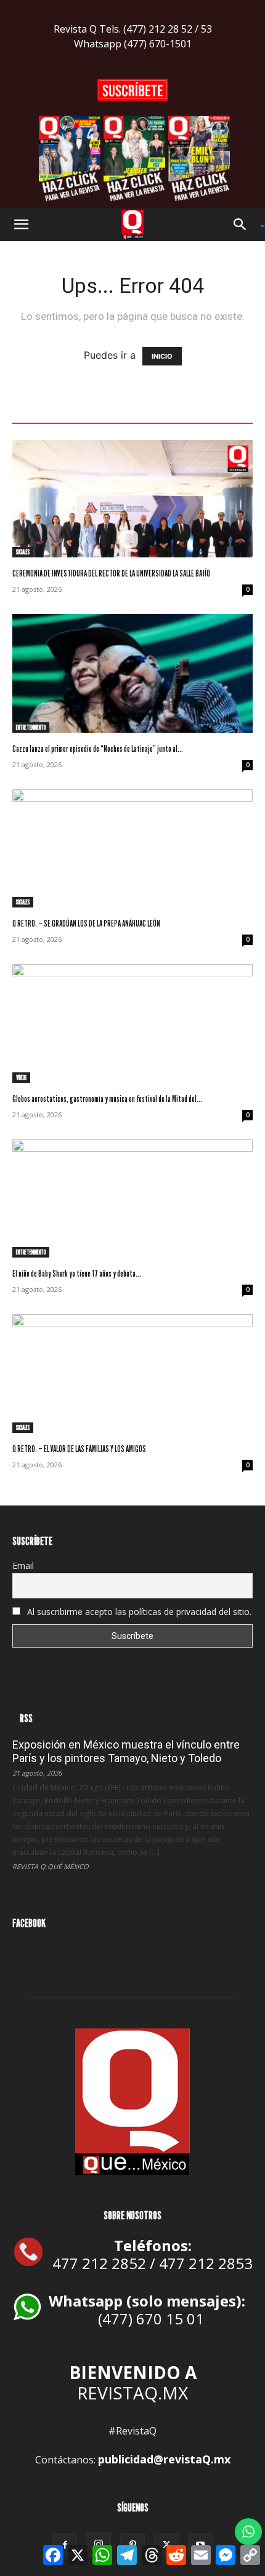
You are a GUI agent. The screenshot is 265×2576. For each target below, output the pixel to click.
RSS (26, 1718)
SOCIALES (23, 552)
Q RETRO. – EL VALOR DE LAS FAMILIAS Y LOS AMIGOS (79, 1449)
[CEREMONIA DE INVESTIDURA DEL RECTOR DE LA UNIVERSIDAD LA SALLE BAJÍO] (132, 499)
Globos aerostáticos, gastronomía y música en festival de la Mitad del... (107, 1099)
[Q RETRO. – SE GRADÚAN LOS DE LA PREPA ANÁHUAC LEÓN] (132, 849)
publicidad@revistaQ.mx (164, 2459)
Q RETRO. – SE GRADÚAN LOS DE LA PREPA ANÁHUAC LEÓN (86, 923)
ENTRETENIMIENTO (31, 727)
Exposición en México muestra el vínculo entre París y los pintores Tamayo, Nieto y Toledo (126, 1751)
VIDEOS (21, 1077)
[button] (21, 225)
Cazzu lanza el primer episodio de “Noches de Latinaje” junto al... (98, 748)
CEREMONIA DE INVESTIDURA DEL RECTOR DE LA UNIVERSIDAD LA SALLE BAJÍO (111, 573)
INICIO (162, 356)
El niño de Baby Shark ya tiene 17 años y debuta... (77, 1273)
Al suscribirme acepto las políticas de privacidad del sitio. (138, 1612)
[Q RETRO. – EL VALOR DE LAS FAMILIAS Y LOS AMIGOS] (132, 1374)
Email (23, 1565)
